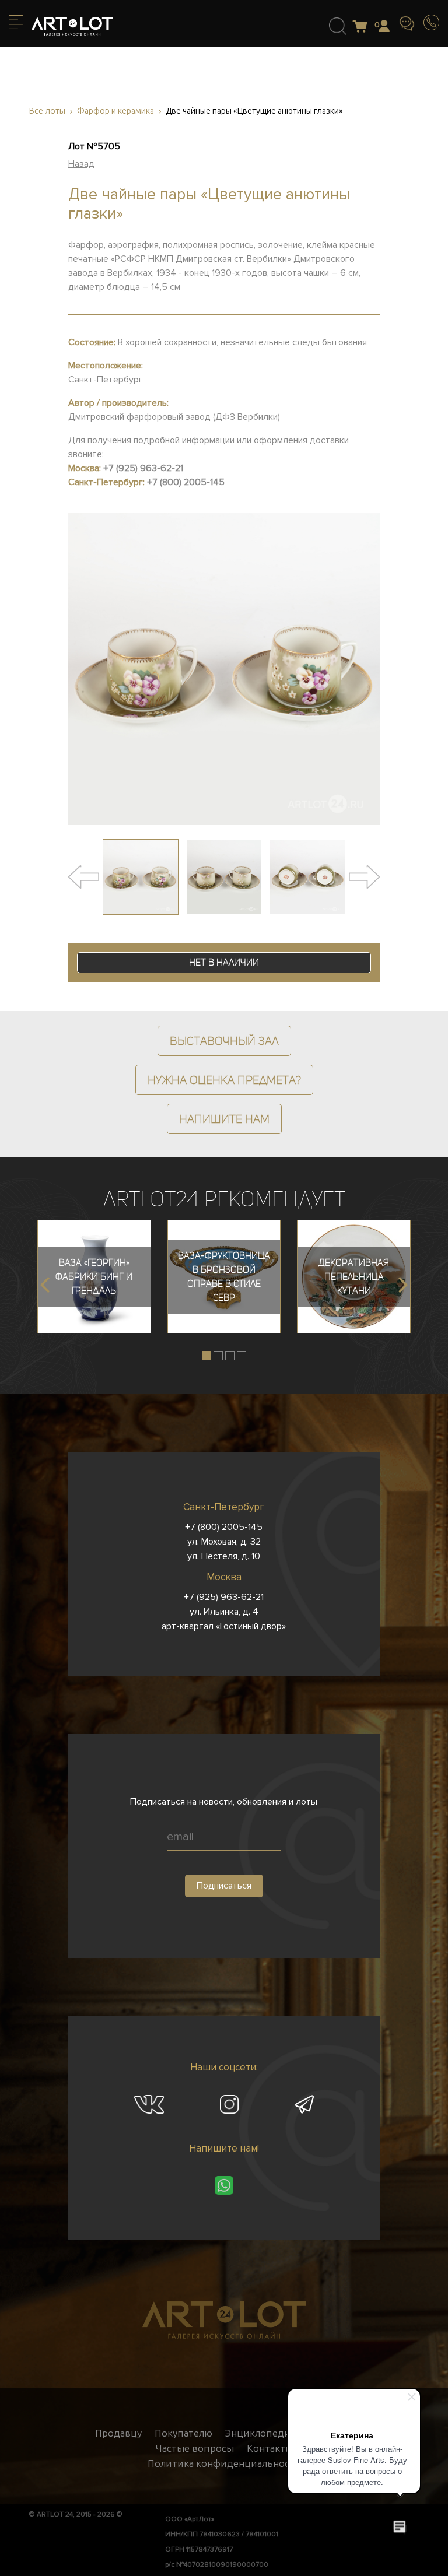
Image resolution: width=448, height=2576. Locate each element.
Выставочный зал (224, 1041)
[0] (363, 27)
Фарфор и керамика (116, 111)
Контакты (270, 2448)
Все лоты (47, 111)
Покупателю (183, 2433)
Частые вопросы (195, 2448)
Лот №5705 (94, 146)
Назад (81, 164)
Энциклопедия (260, 2433)
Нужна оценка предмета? (224, 1080)
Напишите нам (224, 1119)
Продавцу (118, 2433)
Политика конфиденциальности (224, 2463)
